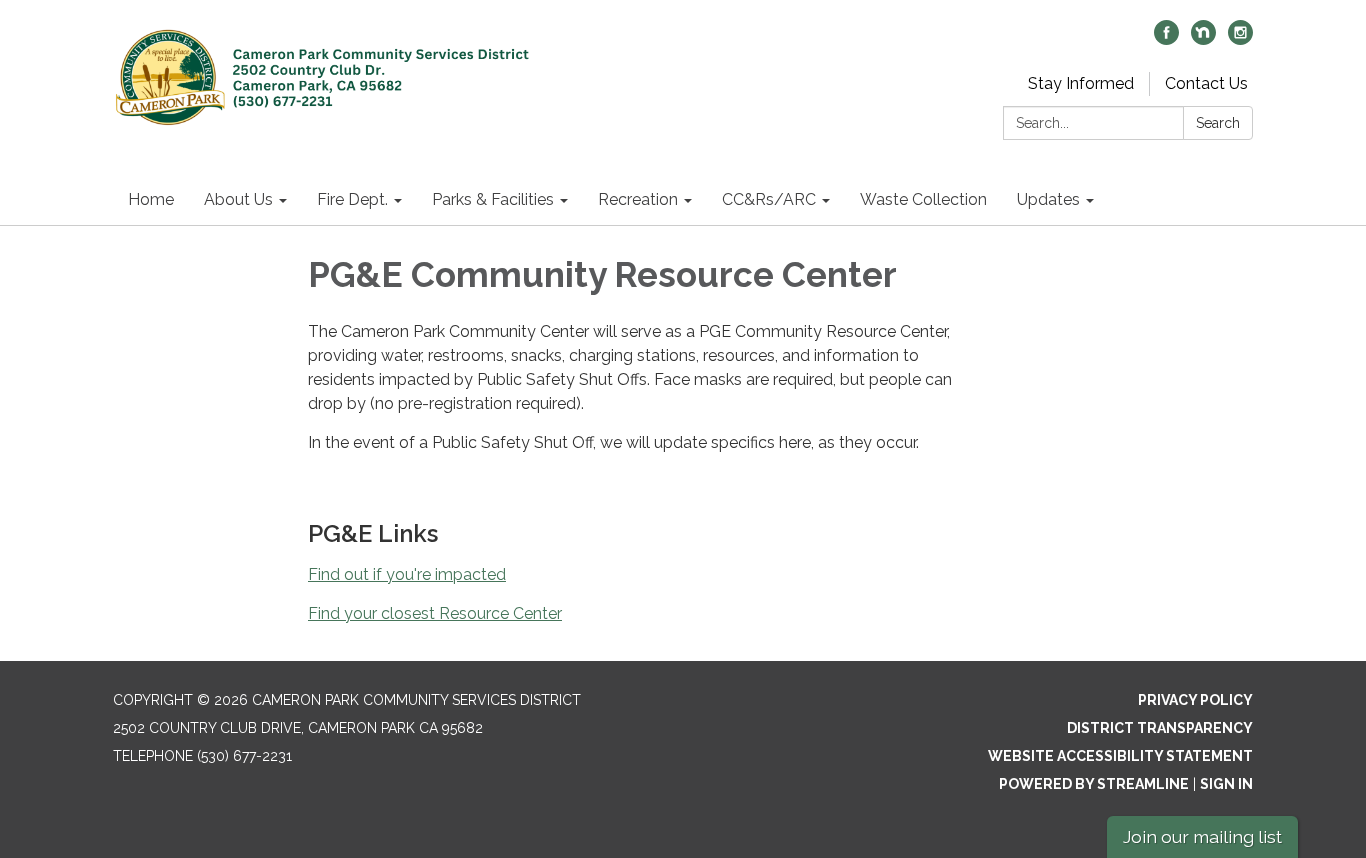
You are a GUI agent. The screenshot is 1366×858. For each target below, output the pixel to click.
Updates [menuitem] (1048, 199)
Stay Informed (1081, 83)
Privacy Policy (1195, 700)
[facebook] (1166, 39)
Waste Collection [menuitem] (923, 199)
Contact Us (1206, 83)
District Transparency (1160, 728)
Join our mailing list (1202, 836)
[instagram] (1240, 39)
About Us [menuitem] (238, 199)
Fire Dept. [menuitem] (352, 199)
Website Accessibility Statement (1120, 756)
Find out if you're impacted (407, 574)
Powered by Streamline (1094, 784)
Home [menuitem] (151, 199)
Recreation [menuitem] (638, 199)
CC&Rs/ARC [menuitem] (769, 199)
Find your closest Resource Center (435, 613)
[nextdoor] (1203, 39)
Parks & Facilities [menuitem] (493, 199)
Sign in (1226, 784)
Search (1218, 123)
